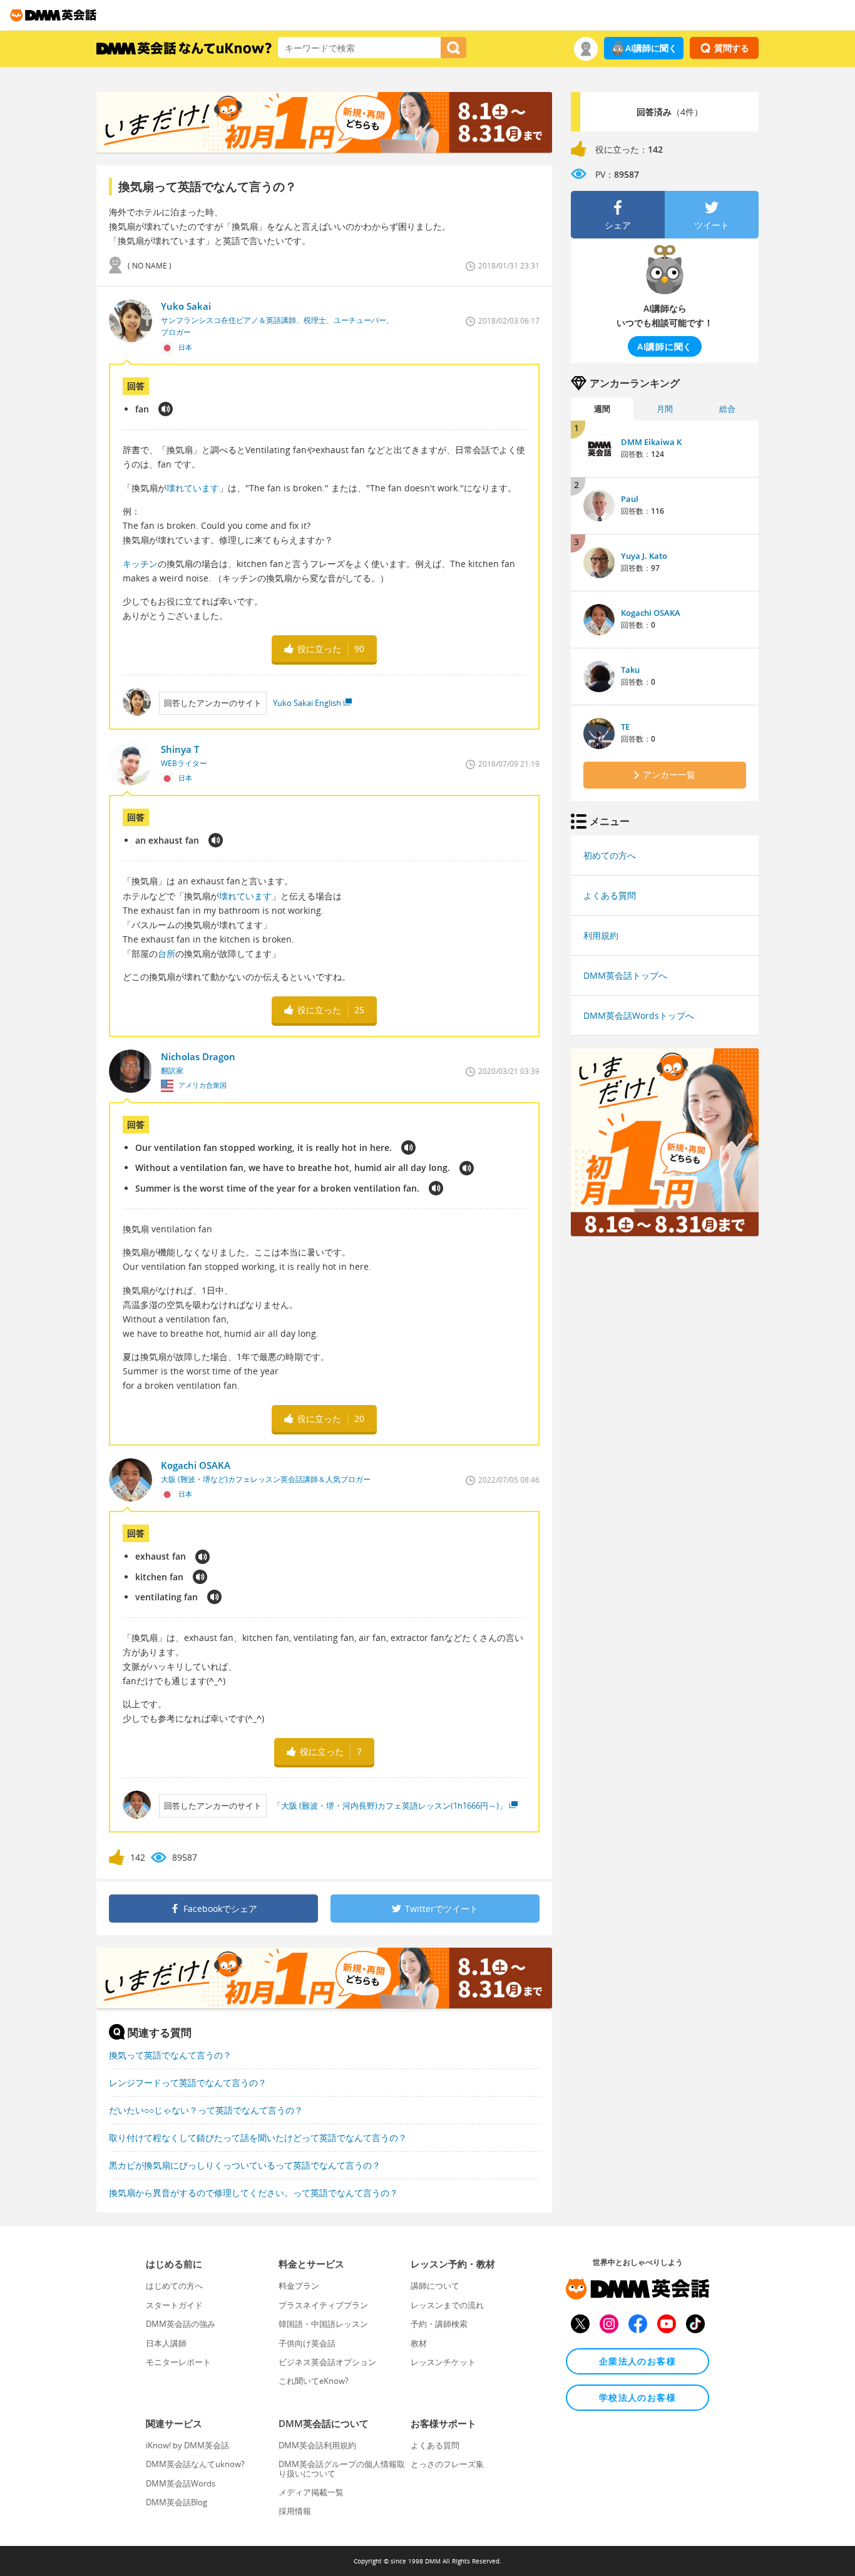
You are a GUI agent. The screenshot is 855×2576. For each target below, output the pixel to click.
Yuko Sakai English (307, 703)
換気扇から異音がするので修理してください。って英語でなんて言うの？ (253, 2193)
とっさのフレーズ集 (447, 2464)
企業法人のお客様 (637, 2361)
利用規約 (601, 935)
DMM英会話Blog (177, 2502)
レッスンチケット (443, 2362)
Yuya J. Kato (644, 556)
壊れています (193, 488)
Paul (630, 499)
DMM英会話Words (181, 2483)
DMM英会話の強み (181, 2324)
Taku (630, 670)
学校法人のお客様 (637, 2397)
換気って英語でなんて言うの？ (170, 2055)
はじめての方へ (174, 2286)
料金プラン (299, 2286)
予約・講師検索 (439, 2324)
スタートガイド (174, 2305)
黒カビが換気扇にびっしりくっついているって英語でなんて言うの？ (245, 2165)
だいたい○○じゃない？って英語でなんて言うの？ (206, 2110)
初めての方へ (610, 855)
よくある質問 (610, 895)
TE (625, 727)
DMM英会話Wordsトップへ (639, 1015)
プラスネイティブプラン (323, 2305)
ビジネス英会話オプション (327, 2362)
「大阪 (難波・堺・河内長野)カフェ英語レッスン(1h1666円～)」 (390, 1806)
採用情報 (295, 2511)
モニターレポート (178, 2362)
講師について (435, 2286)
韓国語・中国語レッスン (323, 2324)
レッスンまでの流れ (447, 2305)
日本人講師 (166, 2343)
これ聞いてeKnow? (314, 2381)
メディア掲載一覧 (311, 2492)
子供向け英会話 (307, 2343)
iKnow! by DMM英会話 (187, 2445)
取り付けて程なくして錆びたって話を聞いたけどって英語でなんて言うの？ (258, 2138)
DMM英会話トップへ (625, 975)
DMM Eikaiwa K (651, 442)
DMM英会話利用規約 (317, 2445)
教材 (419, 2343)
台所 (166, 953)
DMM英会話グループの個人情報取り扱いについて (342, 2468)
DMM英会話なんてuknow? (195, 2464)
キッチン (140, 564)
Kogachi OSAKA (651, 613)
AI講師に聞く (651, 48)
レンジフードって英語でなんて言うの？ (188, 2083)
